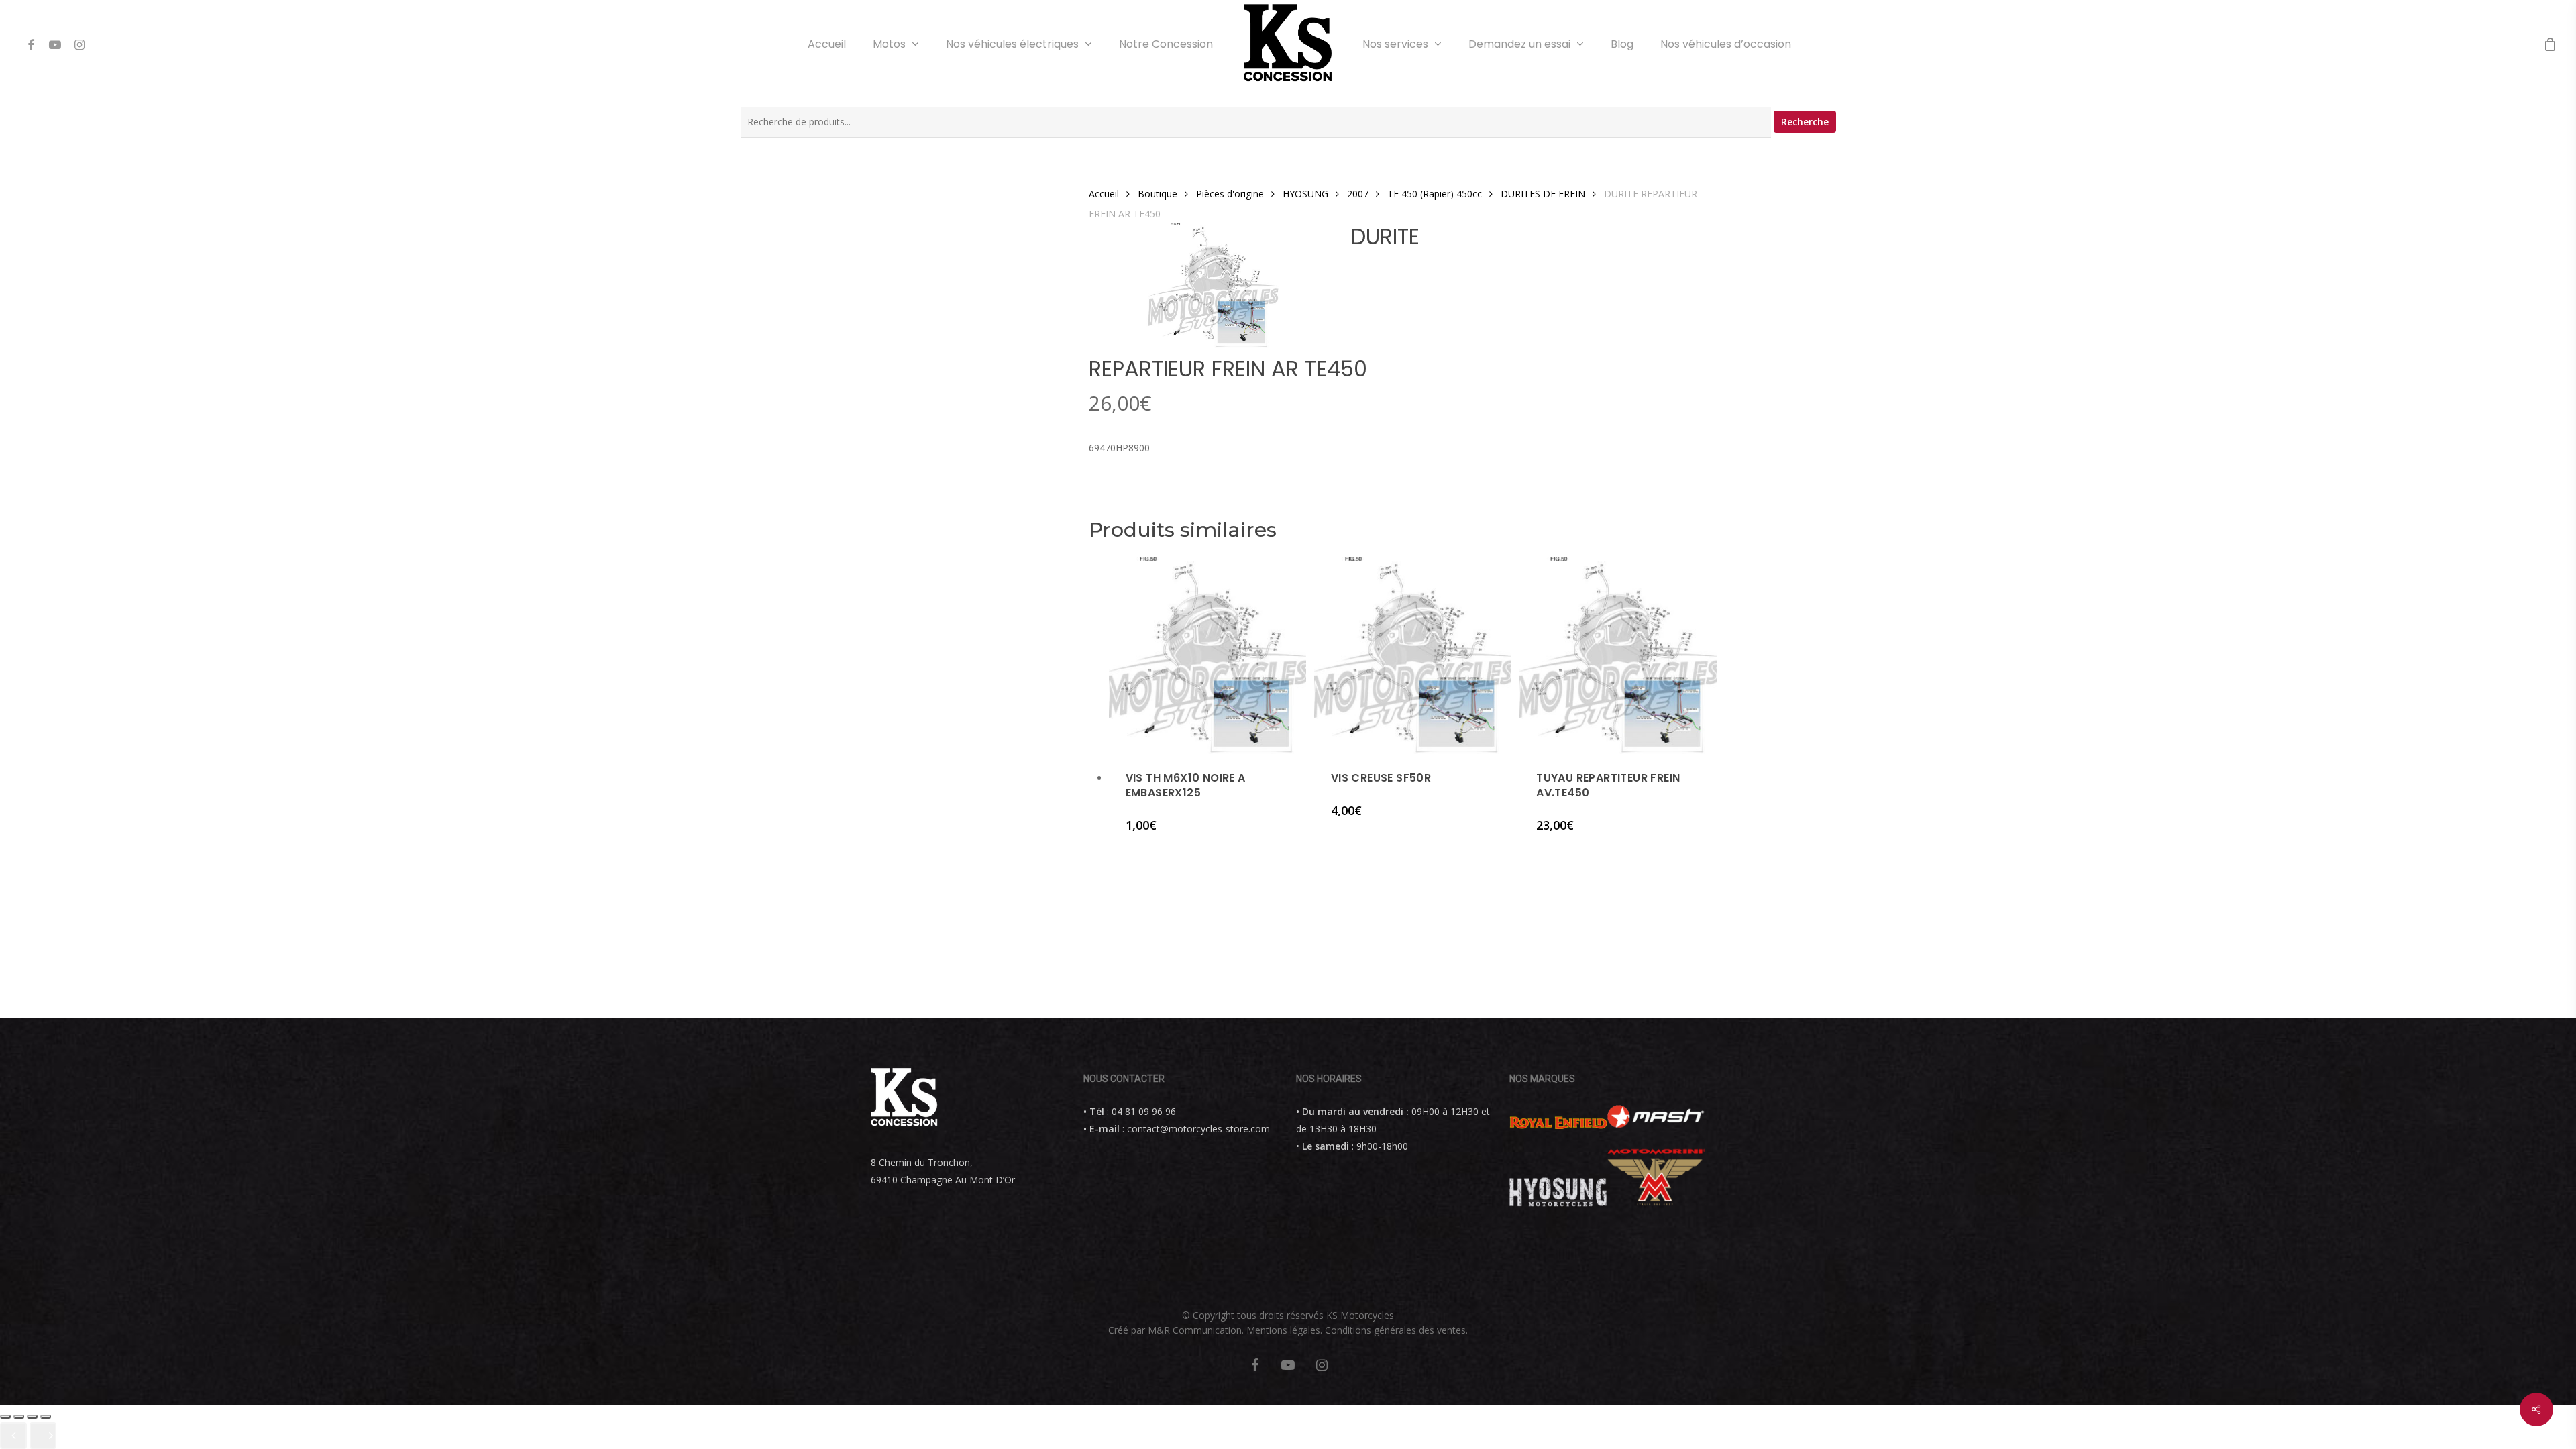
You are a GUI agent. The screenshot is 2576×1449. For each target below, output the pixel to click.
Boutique (1158, 194)
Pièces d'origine (1230, 194)
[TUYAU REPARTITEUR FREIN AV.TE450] (1618, 655)
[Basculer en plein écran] (32, 1417)
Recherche (1805, 122)
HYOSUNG (1305, 194)
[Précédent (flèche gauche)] (13, 1436)
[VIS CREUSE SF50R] (1413, 655)
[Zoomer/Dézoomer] (46, 1417)
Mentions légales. (1284, 1330)
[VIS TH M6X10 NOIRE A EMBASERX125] (1207, 655)
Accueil (1104, 194)
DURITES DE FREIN (1543, 194)
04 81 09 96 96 (1144, 1111)
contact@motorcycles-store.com (1198, 1129)
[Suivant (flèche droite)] (43, 1436)
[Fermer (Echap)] (5, 1417)
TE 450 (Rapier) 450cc (1435, 194)
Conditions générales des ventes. (1396, 1330)
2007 (1358, 194)
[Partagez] (19, 1417)
